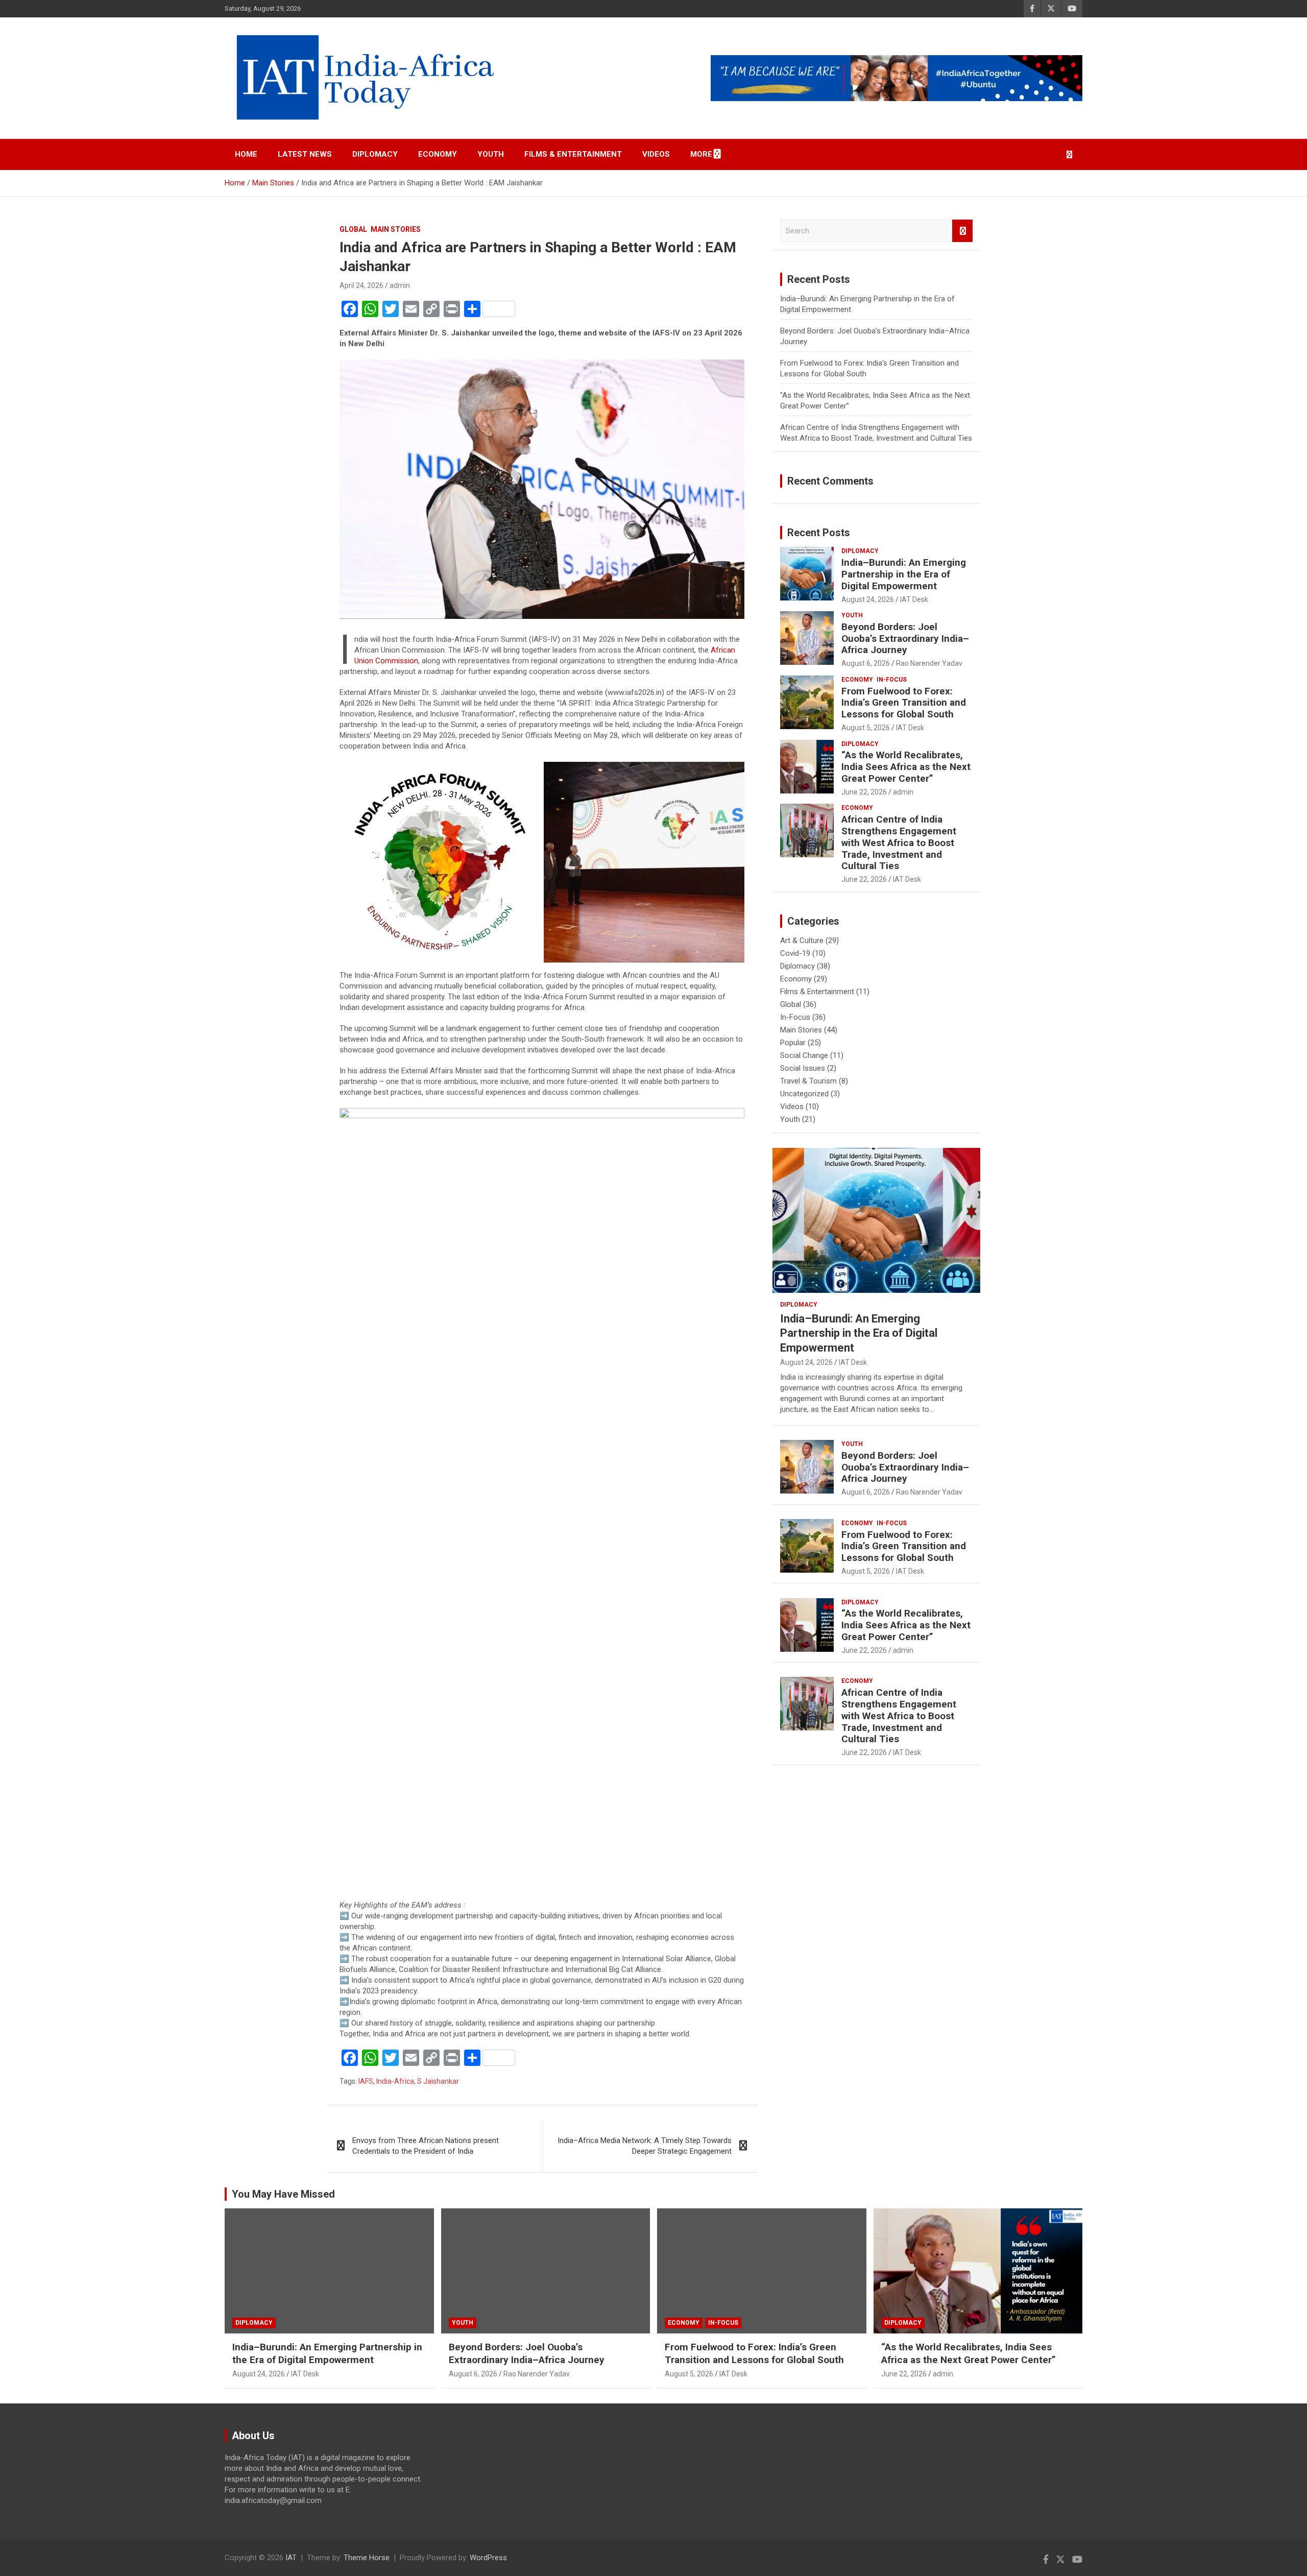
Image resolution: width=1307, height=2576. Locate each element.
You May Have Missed (283, 2194)
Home (246, 154)
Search (962, 231)
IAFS (366, 2081)
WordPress (488, 2558)
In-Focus (892, 680)
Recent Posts (819, 533)
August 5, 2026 (866, 728)
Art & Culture (802, 941)
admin (400, 285)
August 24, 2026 (868, 599)
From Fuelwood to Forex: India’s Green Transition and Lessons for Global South (904, 703)
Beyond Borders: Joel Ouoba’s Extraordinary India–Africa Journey (905, 639)
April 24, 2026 (361, 285)
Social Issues (803, 1068)
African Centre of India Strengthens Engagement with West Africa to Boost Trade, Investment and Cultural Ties (899, 842)
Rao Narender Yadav (929, 663)
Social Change (804, 1055)
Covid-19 (795, 953)
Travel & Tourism (808, 1081)
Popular (793, 1043)
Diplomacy (375, 154)
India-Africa (395, 2081)
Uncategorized (804, 1094)
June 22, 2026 (864, 792)
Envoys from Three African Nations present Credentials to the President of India (426, 2146)
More (701, 154)
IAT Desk (914, 599)
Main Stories (396, 229)
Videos (656, 154)
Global (353, 229)
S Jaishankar (438, 2081)
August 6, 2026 (866, 663)
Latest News (305, 154)
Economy (438, 154)
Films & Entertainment (573, 154)
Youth (491, 154)
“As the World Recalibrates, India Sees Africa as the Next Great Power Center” (906, 767)
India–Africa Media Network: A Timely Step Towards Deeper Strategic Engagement (645, 2146)
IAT (291, 2558)
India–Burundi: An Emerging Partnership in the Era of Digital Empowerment (904, 574)
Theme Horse (367, 2558)
